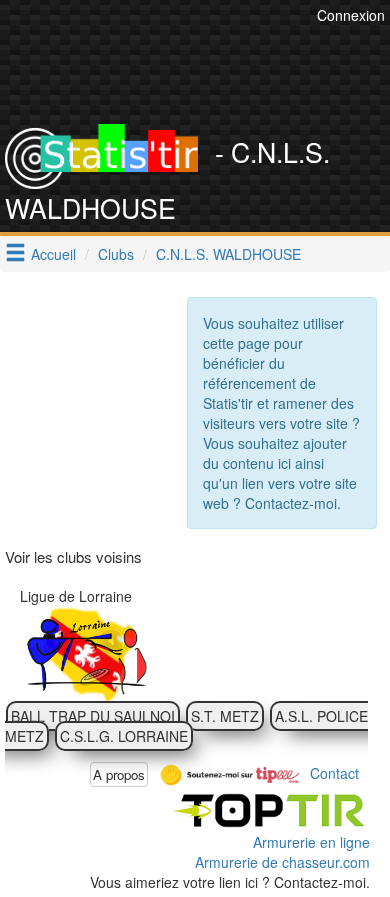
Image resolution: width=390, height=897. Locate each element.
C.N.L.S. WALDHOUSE (228, 254)
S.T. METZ (225, 716)
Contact (334, 772)
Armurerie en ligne (311, 842)
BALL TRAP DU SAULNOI (93, 716)
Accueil (53, 254)
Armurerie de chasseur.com (282, 862)
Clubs (116, 254)
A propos (119, 774)
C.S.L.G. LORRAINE (124, 736)
